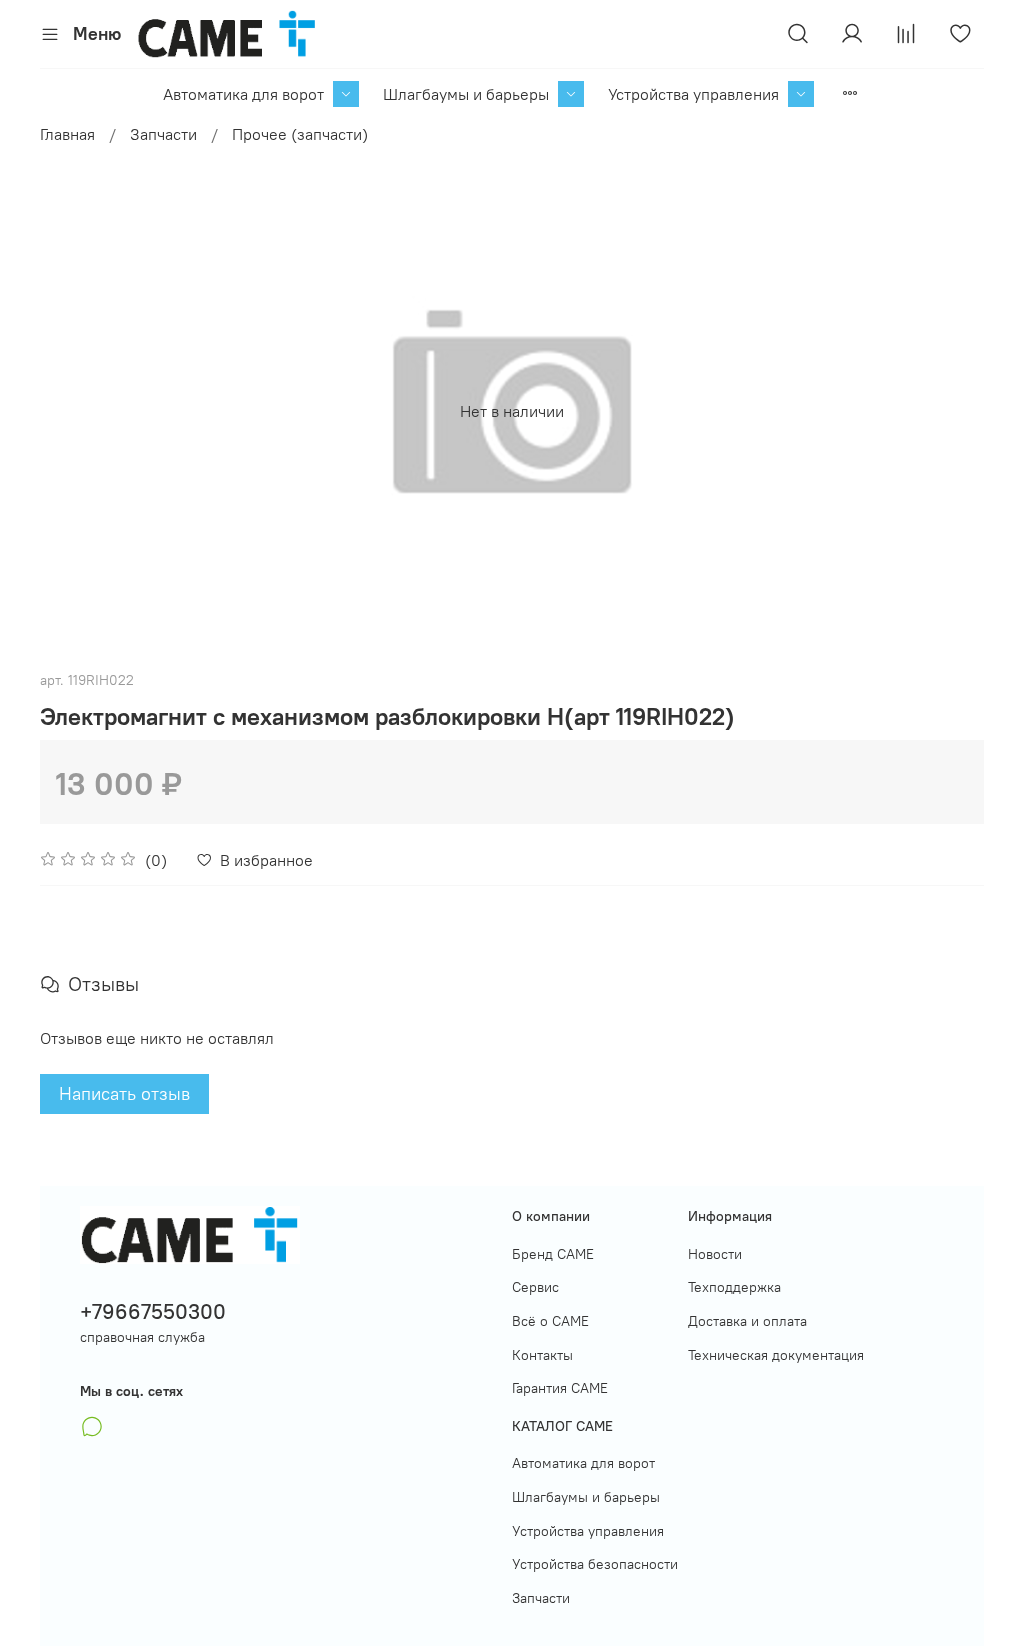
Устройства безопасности (595, 1564)
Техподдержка (734, 1287)
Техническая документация (776, 1355)
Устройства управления (693, 94)
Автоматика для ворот (243, 94)
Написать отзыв (124, 1093)
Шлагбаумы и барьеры (466, 94)
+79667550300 (153, 1311)
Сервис (535, 1287)
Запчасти (163, 134)
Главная (67, 134)
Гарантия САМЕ (560, 1388)
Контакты (542, 1355)
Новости (715, 1254)
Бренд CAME (553, 1254)
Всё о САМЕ (550, 1321)
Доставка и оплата (747, 1321)
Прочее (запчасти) (300, 134)
